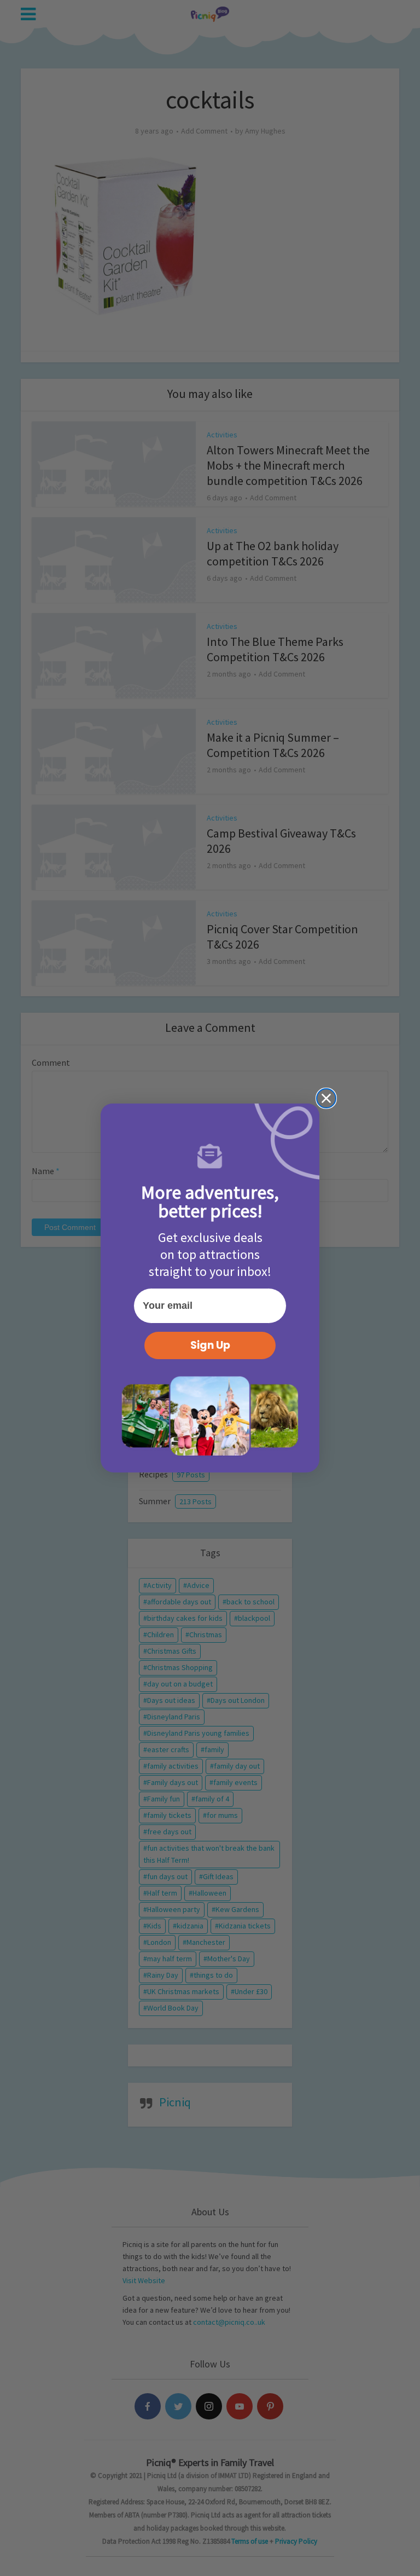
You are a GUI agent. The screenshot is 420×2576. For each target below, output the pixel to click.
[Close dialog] (326, 1098)
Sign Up (210, 1345)
